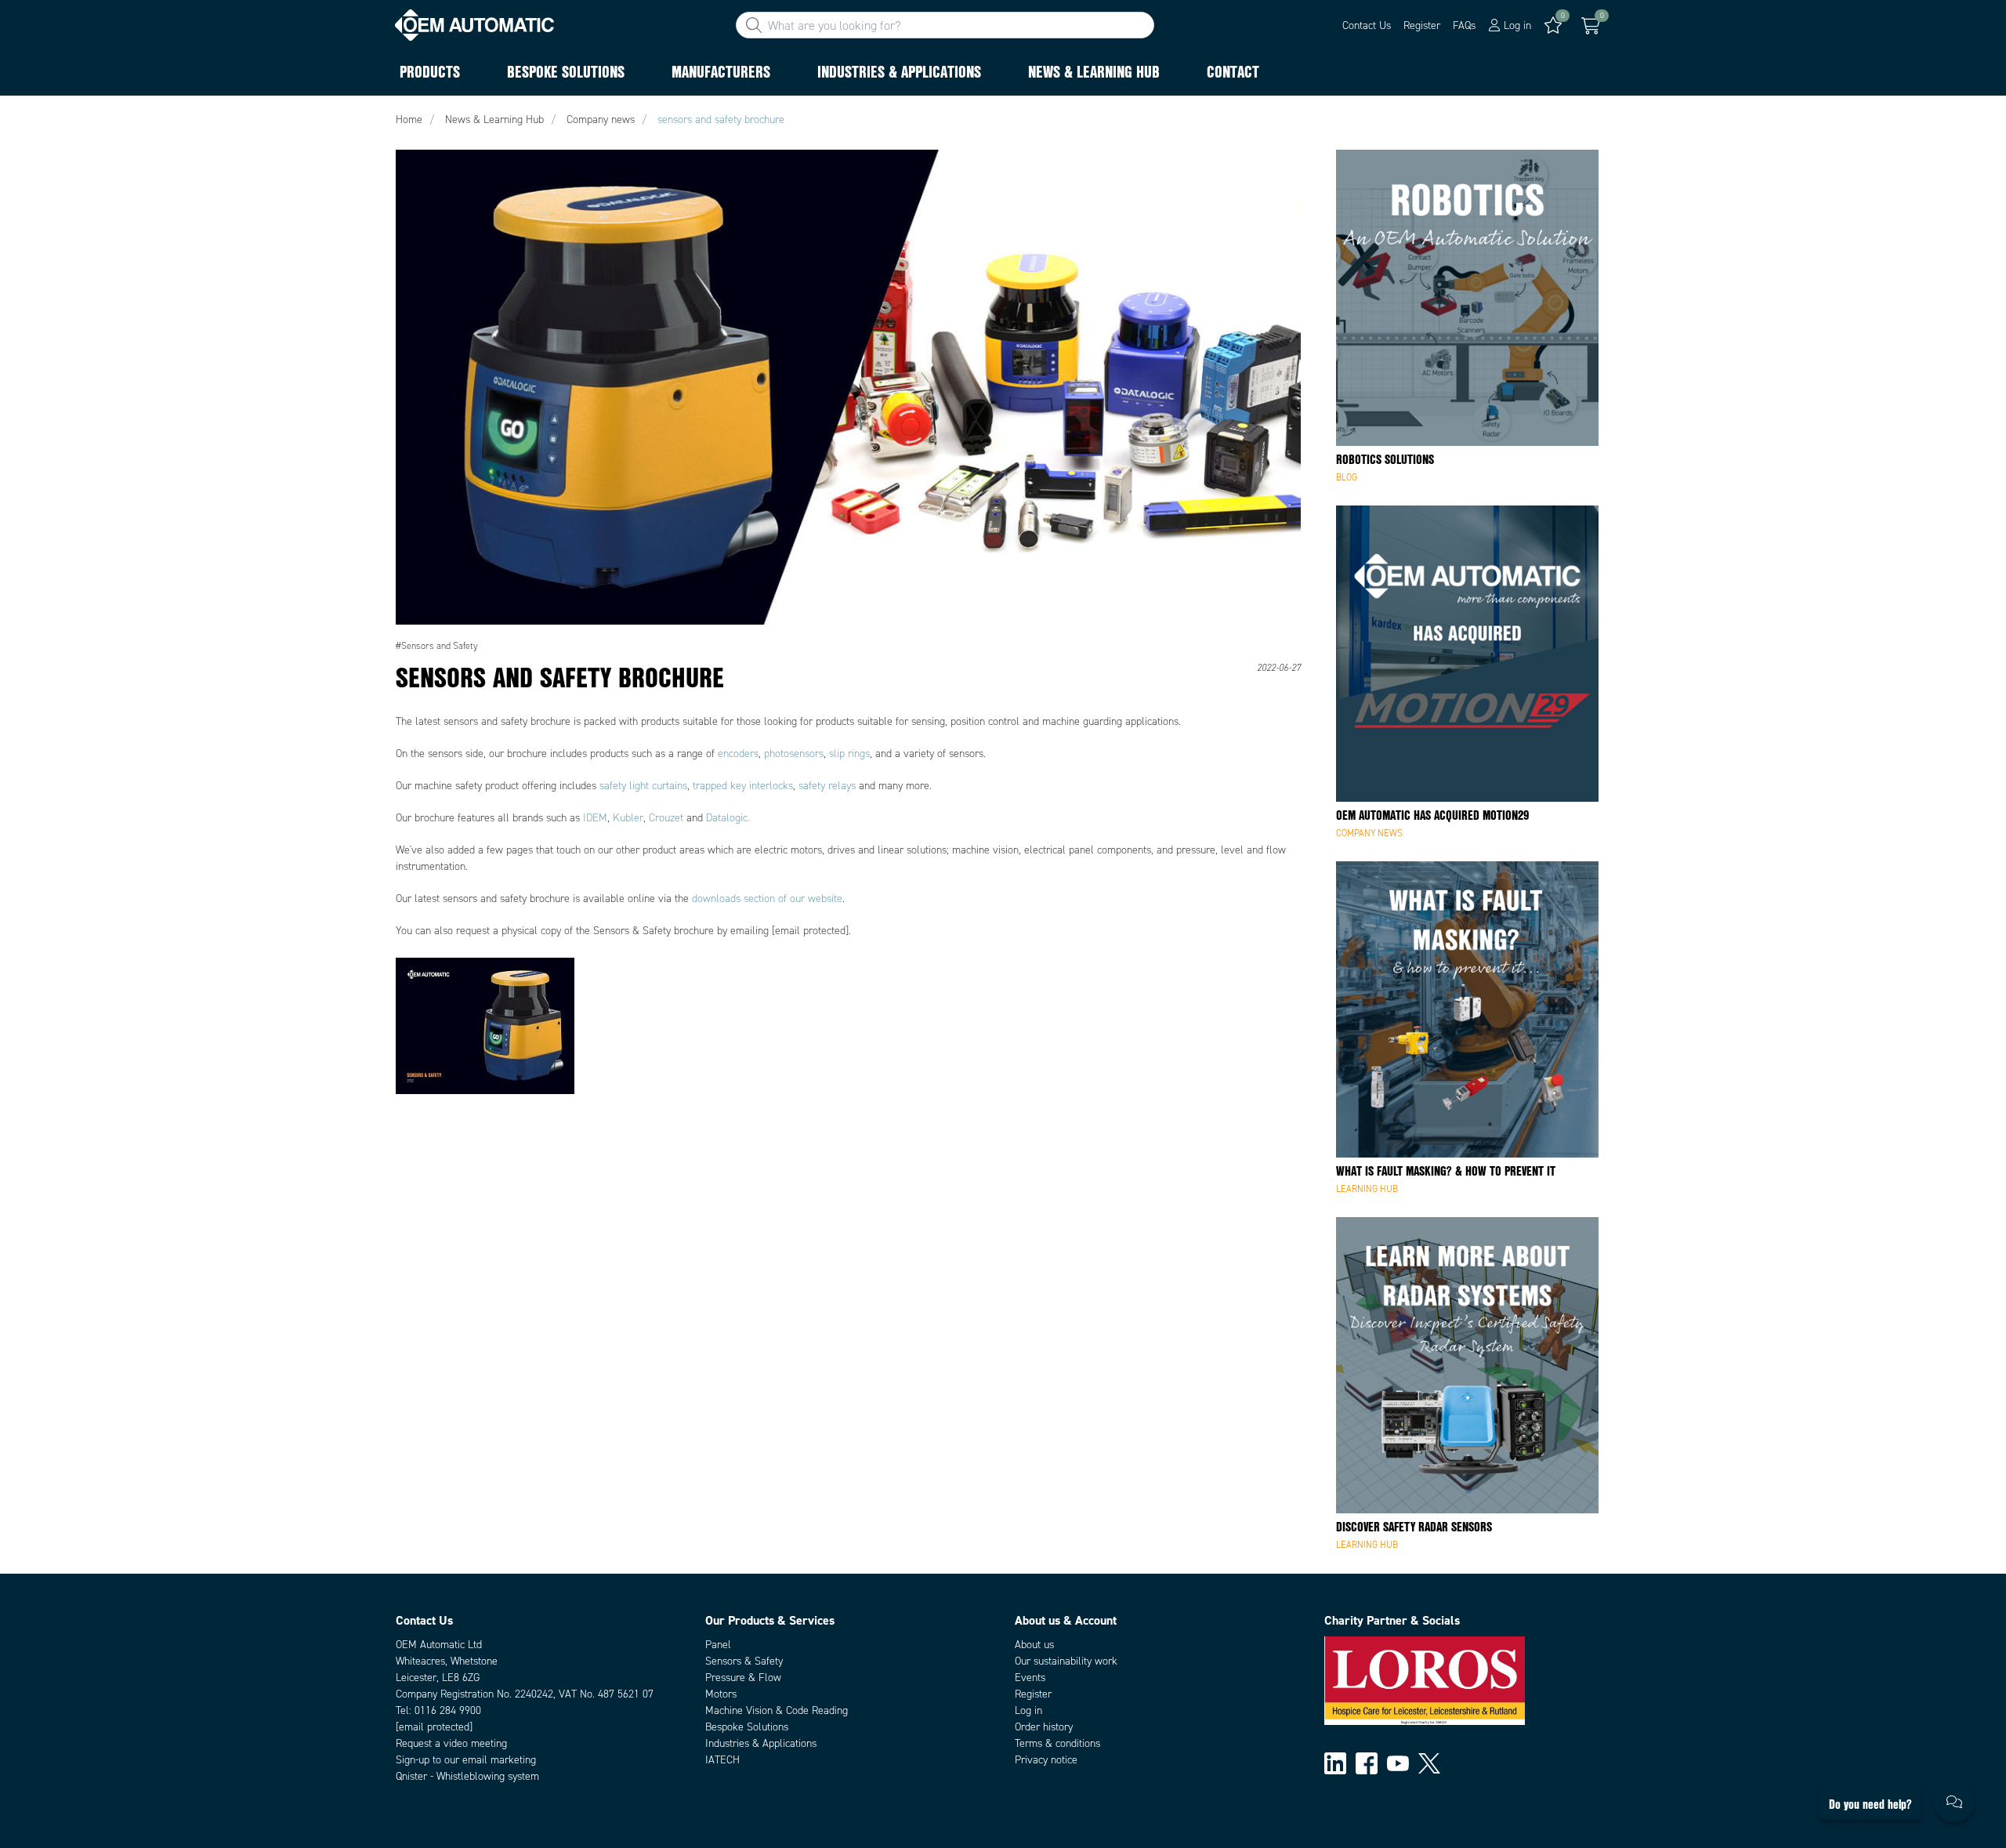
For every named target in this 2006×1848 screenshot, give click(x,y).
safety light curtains (643, 786)
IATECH (722, 1760)
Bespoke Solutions (747, 1727)
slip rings (849, 754)
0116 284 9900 (448, 1710)
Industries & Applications (761, 1743)
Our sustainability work (1066, 1661)
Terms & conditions (1057, 1743)
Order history (1044, 1727)
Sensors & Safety (744, 1661)
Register (1422, 25)
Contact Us (1367, 25)
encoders (738, 754)
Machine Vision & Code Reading (777, 1710)
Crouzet (666, 818)
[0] (1591, 26)
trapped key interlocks (743, 786)
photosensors (794, 754)
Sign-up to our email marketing (466, 1760)
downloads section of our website (767, 899)
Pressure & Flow (743, 1678)
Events (1030, 1678)
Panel (718, 1645)
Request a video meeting (451, 1743)
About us (1034, 1645)
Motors (721, 1694)
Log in (1028, 1710)
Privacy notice (1046, 1760)
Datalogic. (728, 818)
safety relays (827, 786)
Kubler (628, 818)
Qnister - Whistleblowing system (467, 1776)
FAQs (1464, 25)
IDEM (595, 818)
